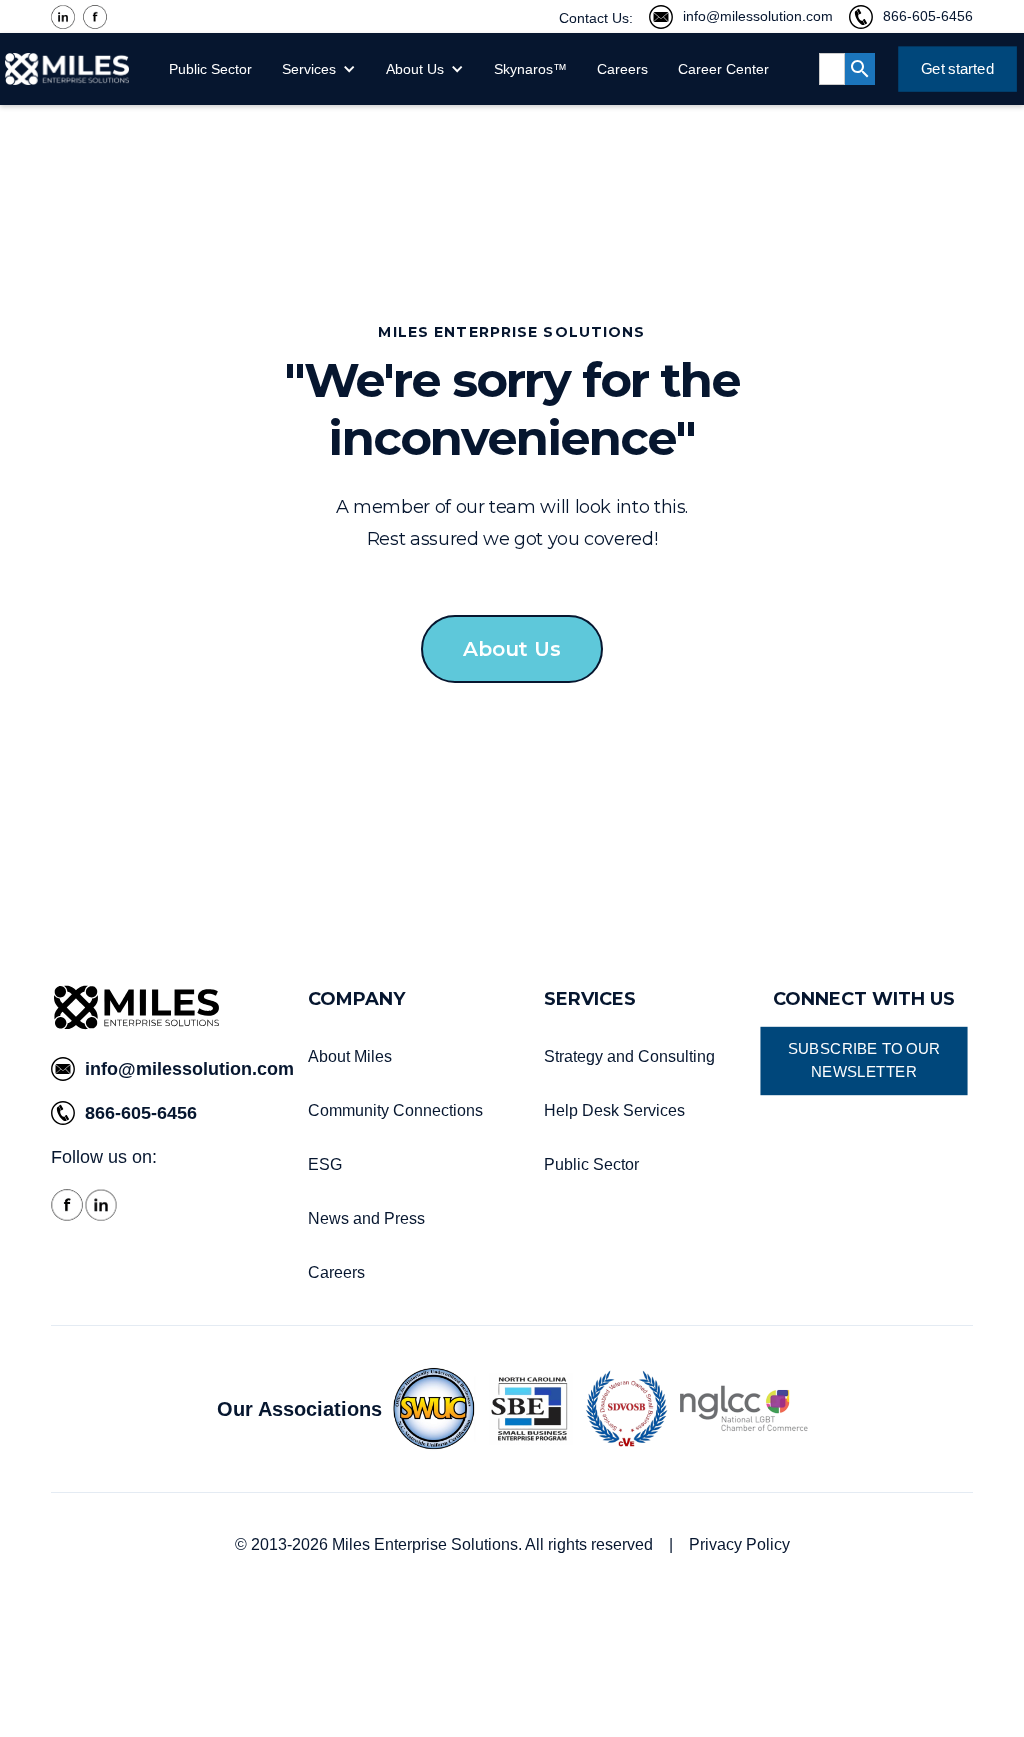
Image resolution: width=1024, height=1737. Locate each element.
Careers (622, 69)
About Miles (350, 1056)
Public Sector (210, 69)
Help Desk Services (614, 1110)
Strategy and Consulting (629, 1056)
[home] (67, 69)
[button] (324, 69)
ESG (327, 1164)
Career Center (723, 69)
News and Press (366, 1218)
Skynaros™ (530, 69)
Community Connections (395, 1110)
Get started (956, 68)
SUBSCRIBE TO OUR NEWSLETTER (863, 1060)
